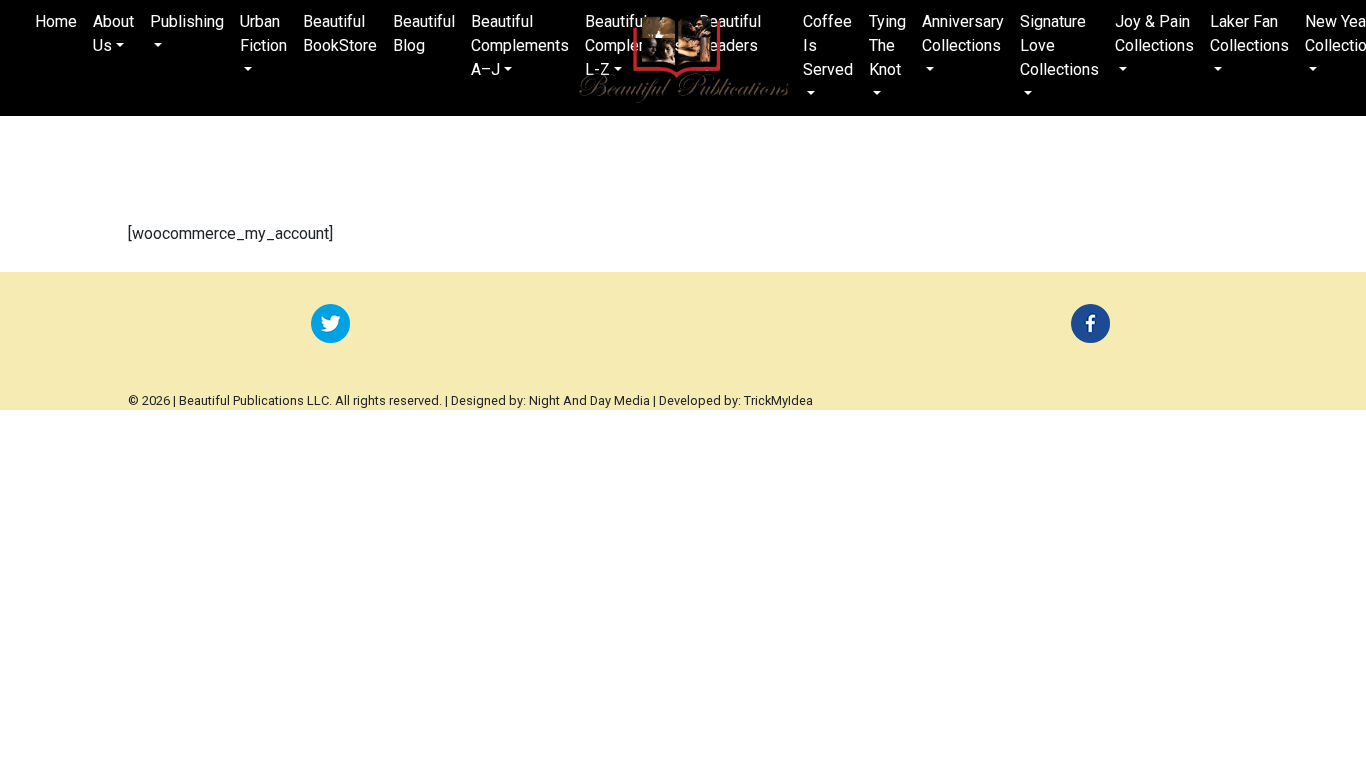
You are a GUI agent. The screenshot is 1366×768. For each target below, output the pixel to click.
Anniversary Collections (963, 33)
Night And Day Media (589, 400)
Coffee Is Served (828, 45)
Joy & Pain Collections (1154, 33)
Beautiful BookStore (340, 33)
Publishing (187, 21)
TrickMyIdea (778, 400)
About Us (113, 33)
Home (56, 21)
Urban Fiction (263, 33)
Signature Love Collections (1059, 45)
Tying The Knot (887, 45)
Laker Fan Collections (1249, 33)
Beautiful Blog (424, 33)
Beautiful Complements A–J (520, 45)
